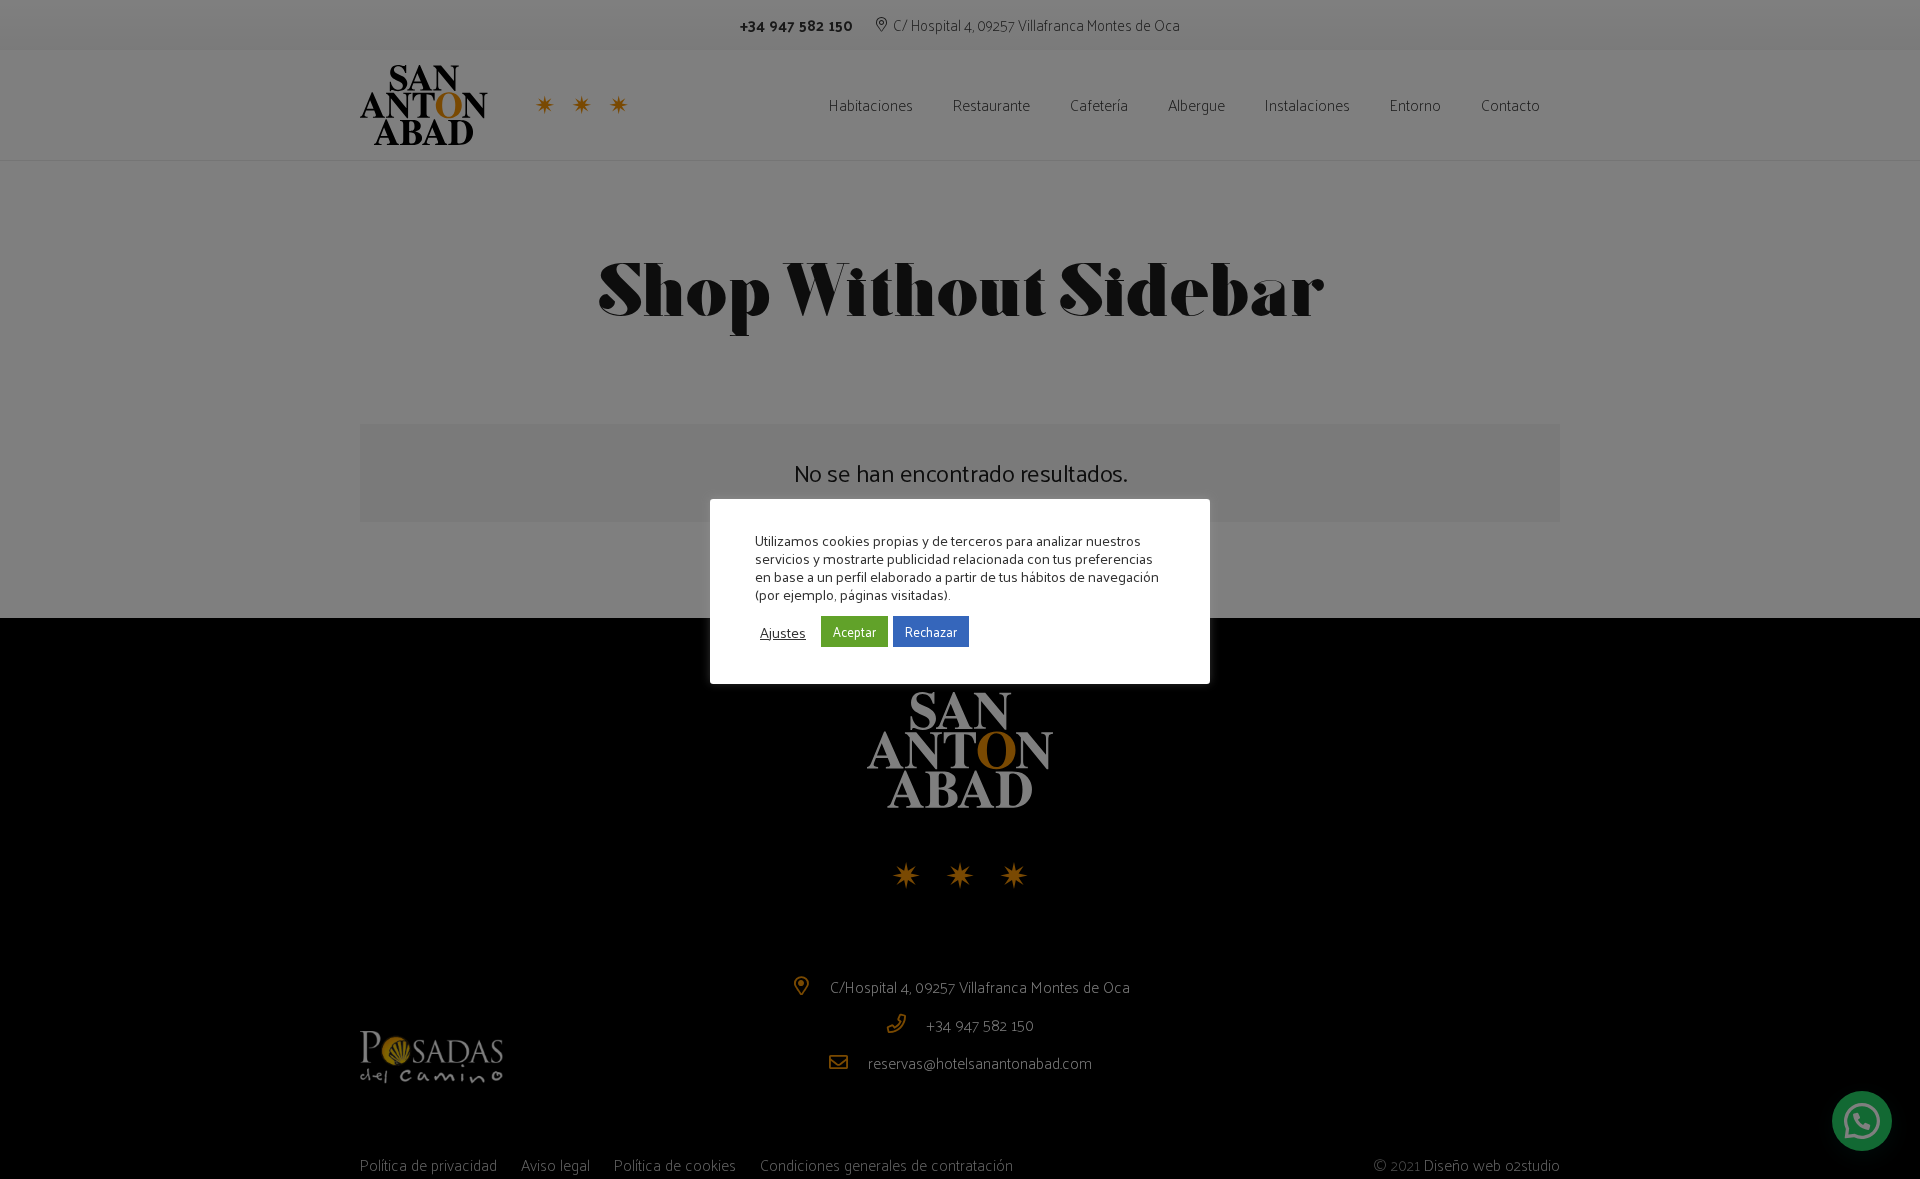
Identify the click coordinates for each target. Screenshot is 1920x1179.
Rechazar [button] (931, 631)
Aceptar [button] (854, 631)
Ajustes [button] (783, 632)
